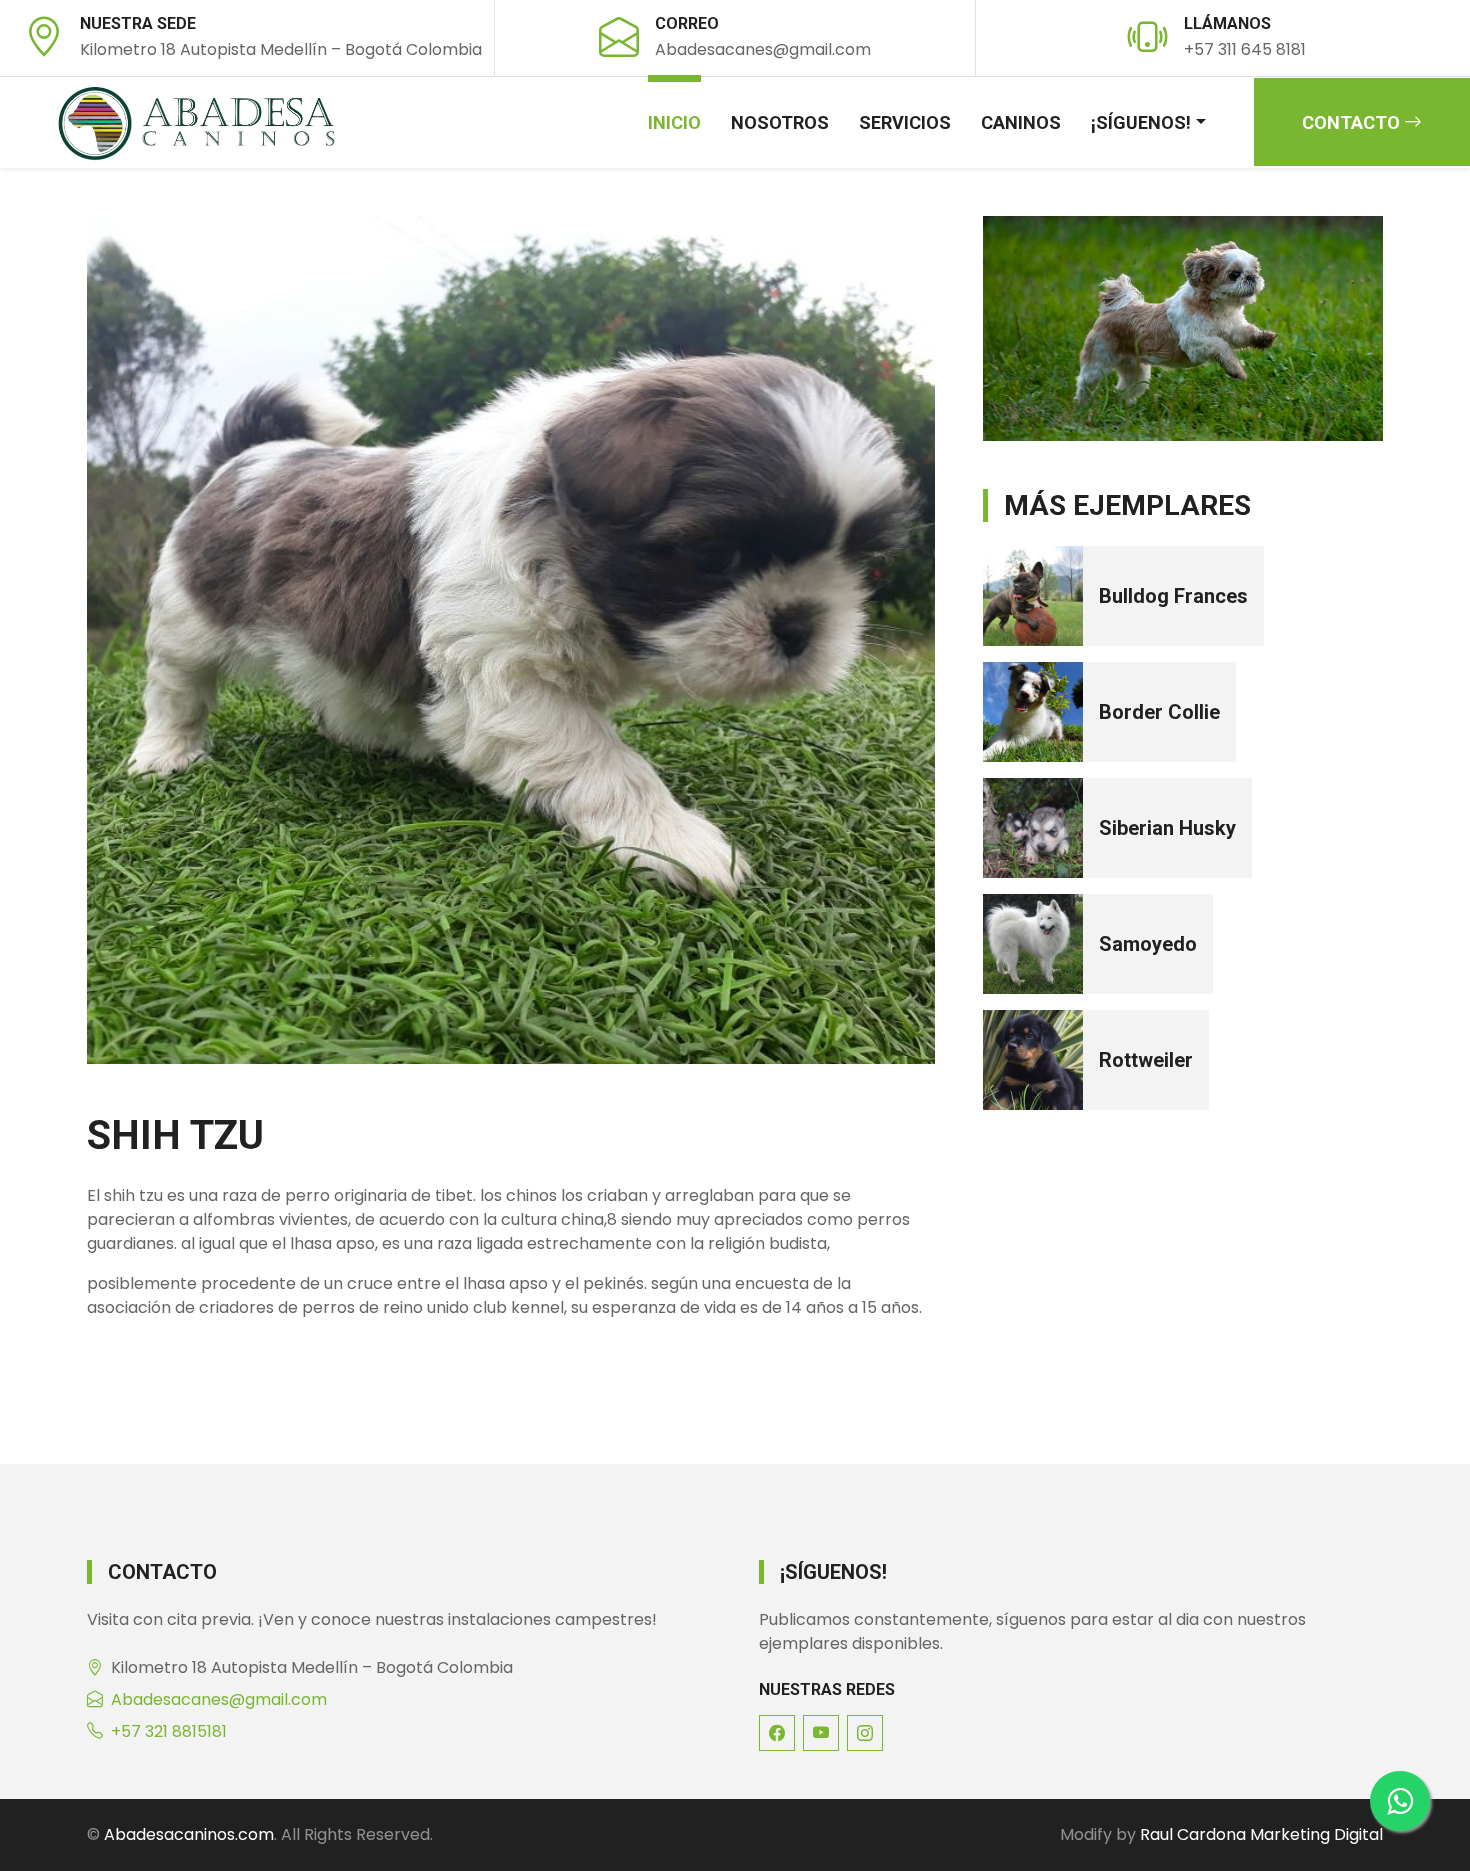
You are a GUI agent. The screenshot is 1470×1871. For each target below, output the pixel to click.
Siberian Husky (1167, 828)
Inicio (674, 122)
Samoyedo (1148, 944)
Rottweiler (1146, 1060)
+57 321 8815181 (169, 1731)
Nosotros (780, 122)
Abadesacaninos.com (189, 1834)
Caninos (1021, 122)
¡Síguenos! (1141, 122)
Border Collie (1159, 712)
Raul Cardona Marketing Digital (1261, 1834)
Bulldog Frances (1173, 596)
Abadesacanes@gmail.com (219, 1699)
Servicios (905, 122)
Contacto (1353, 122)
